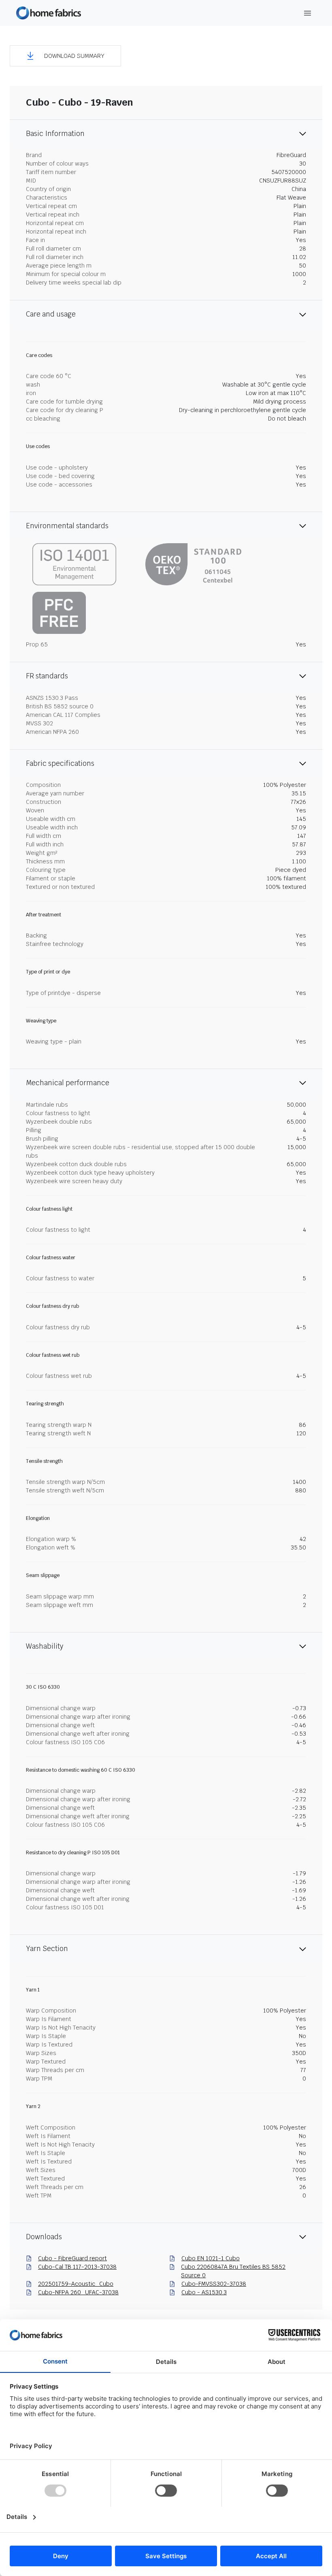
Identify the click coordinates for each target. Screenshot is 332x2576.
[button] (65, 56)
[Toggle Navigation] (308, 13)
